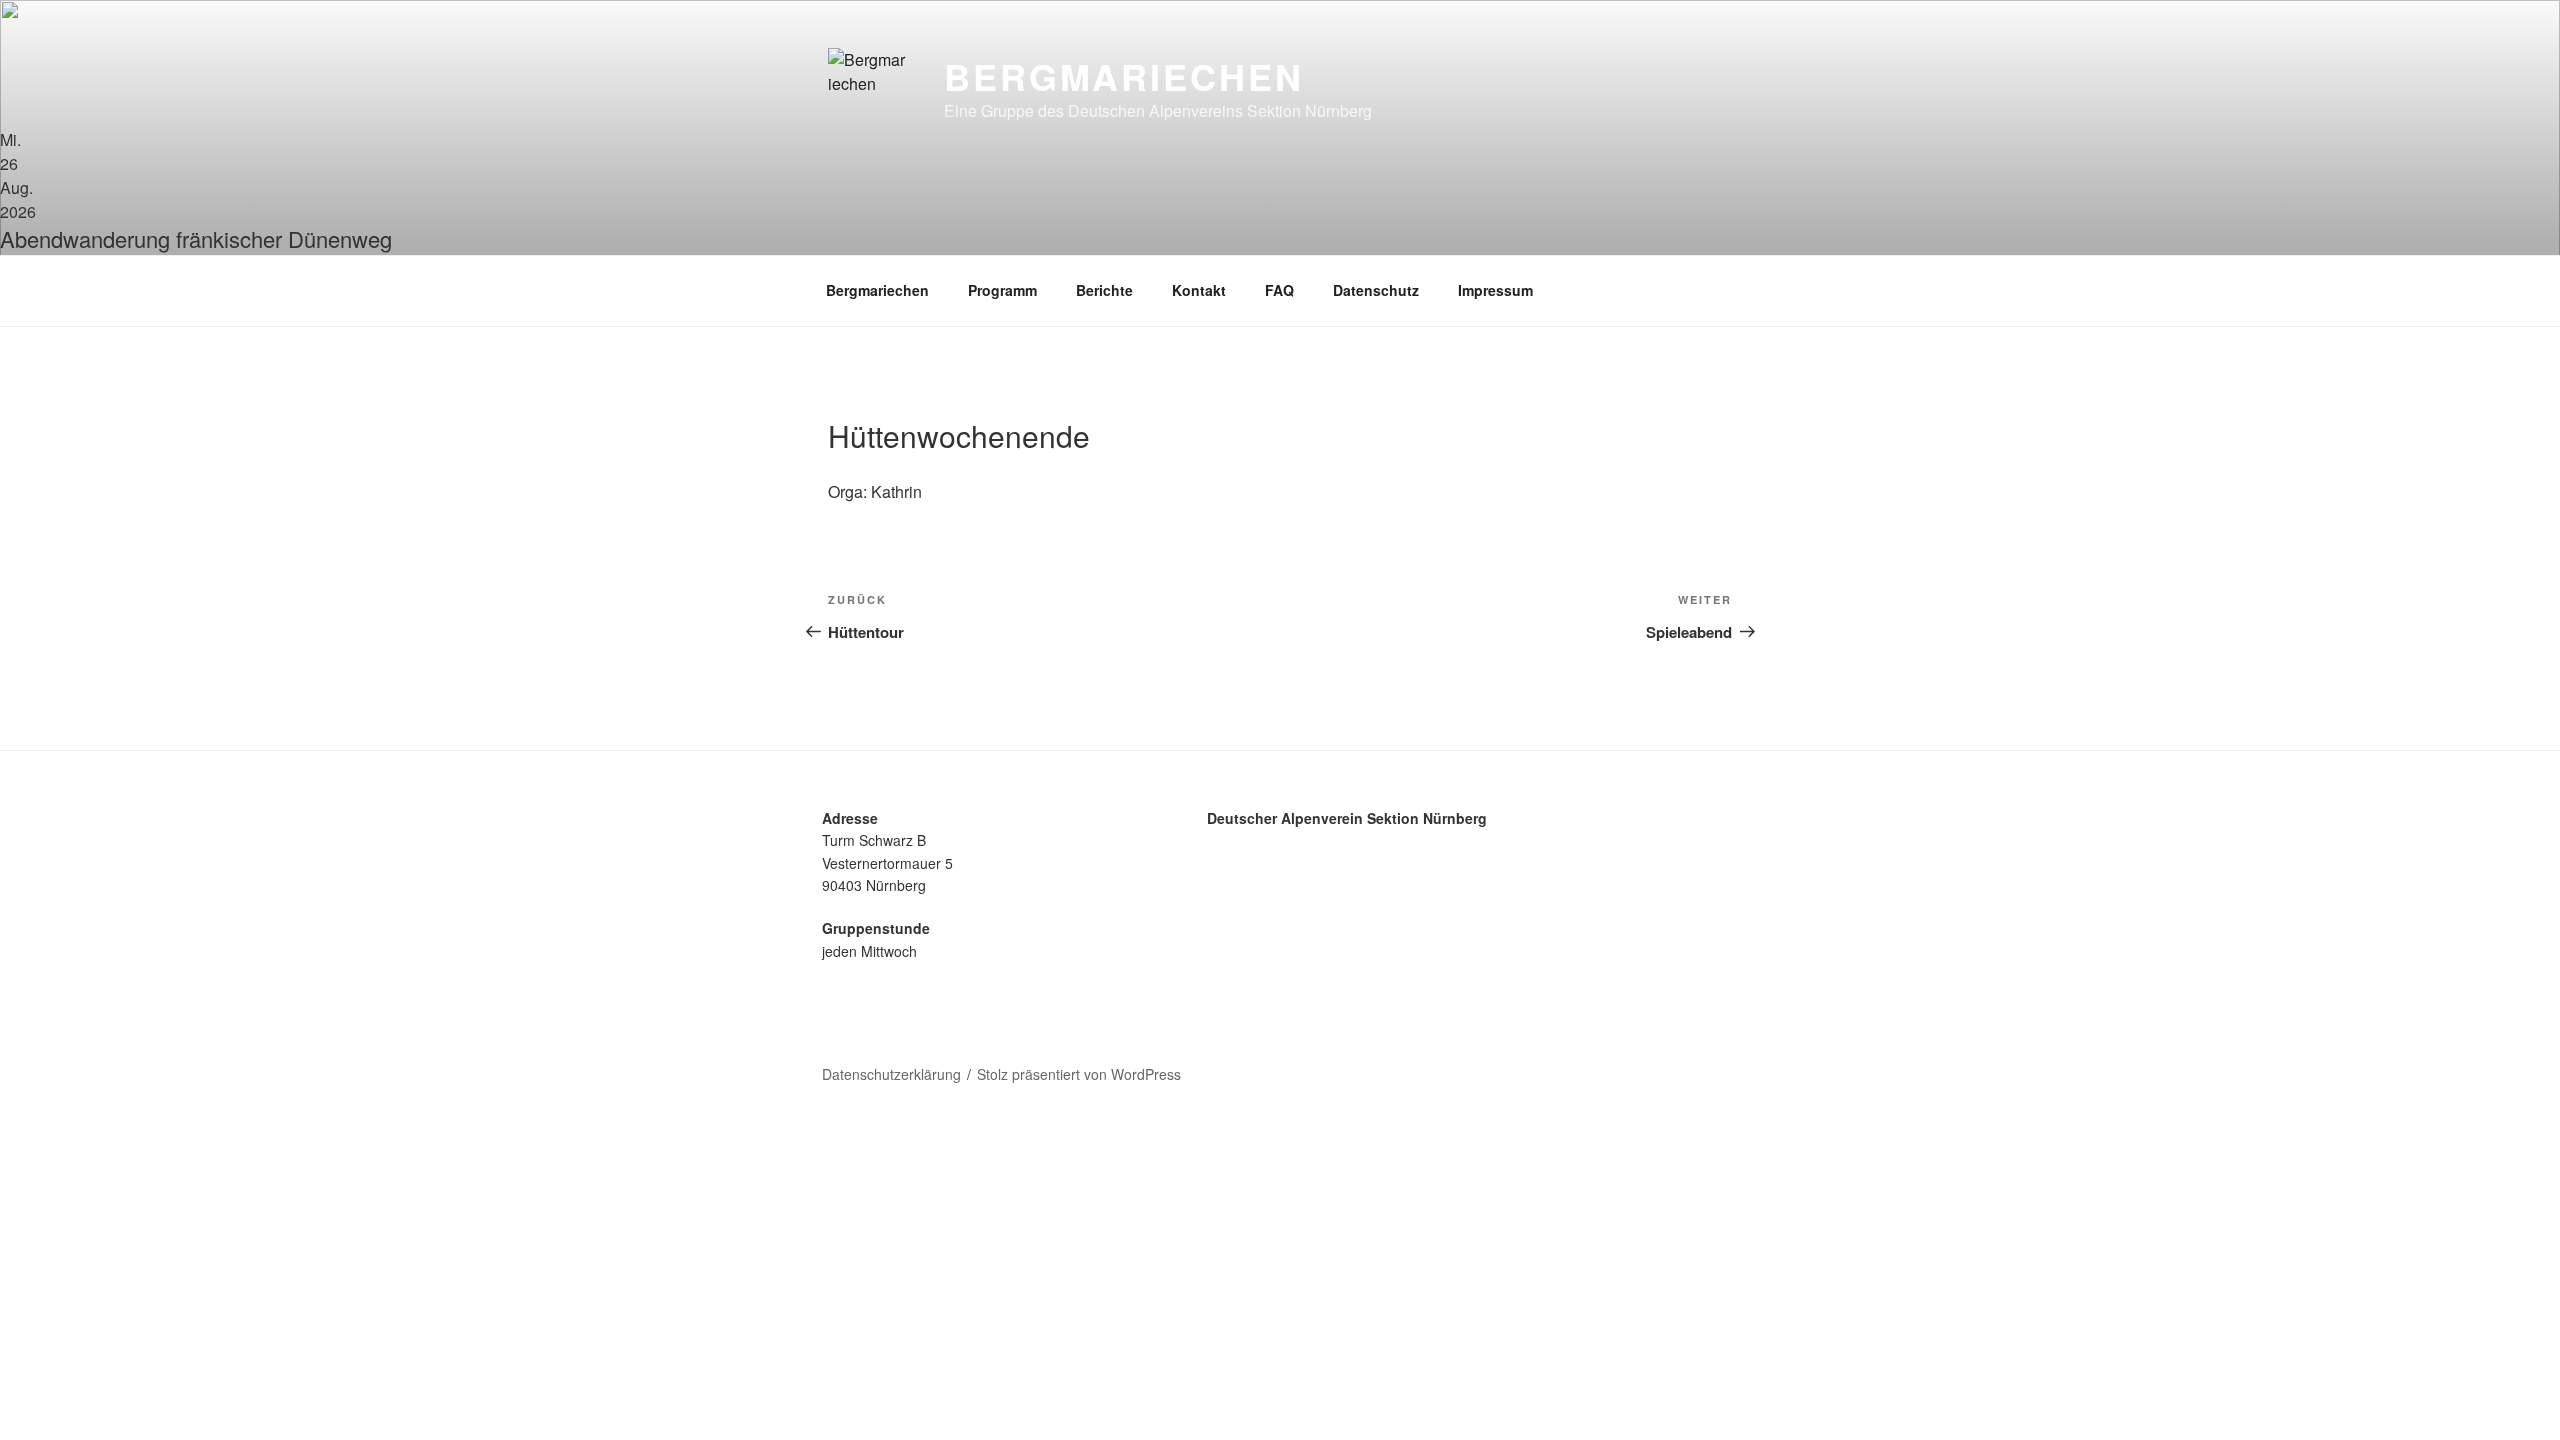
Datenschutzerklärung (891, 1074)
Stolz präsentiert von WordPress (1079, 1074)
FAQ (1279, 290)
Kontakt (1199, 290)
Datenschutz (1376, 290)
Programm (1002, 290)
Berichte (1104, 290)
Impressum (1495, 290)
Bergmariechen (1123, 76)
